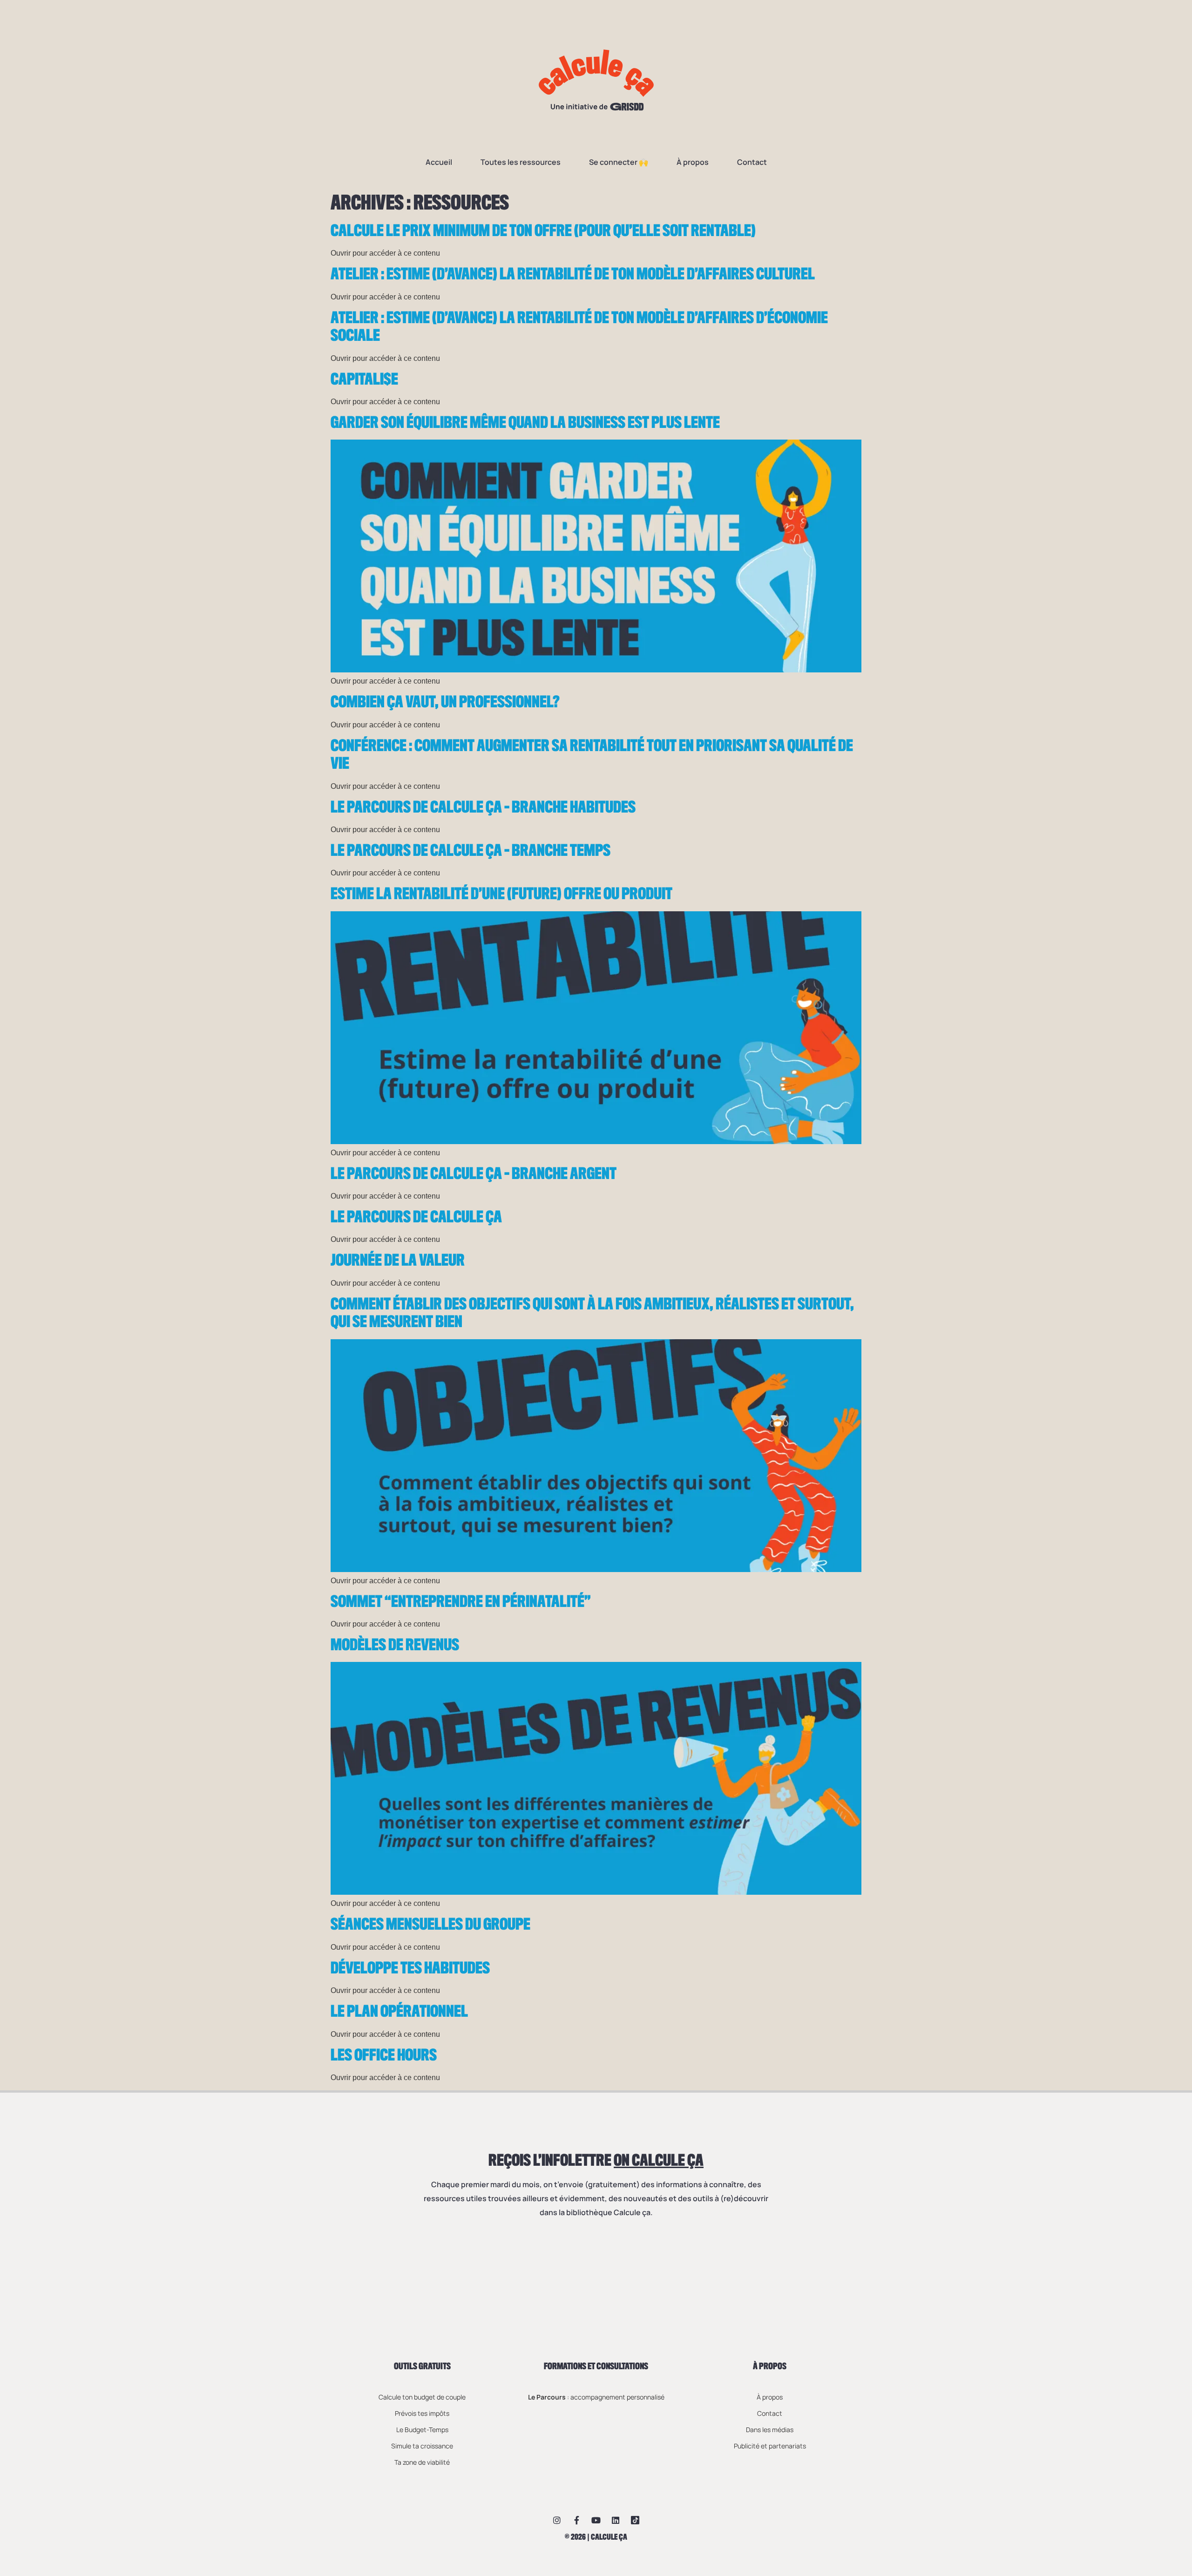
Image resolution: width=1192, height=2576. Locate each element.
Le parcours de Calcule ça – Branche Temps (471, 851)
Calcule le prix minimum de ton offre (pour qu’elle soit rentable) (543, 231)
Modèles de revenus (395, 1646)
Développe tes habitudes (410, 1969)
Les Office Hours (384, 2056)
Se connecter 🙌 (619, 162)
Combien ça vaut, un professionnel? (445, 703)
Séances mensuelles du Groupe (430, 1925)
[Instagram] (557, 2520)
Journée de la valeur (398, 1261)
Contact (752, 162)
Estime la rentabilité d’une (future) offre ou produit (501, 895)
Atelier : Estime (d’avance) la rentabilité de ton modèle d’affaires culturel (573, 275)
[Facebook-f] (576, 2520)
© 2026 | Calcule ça (596, 2537)
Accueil (439, 162)
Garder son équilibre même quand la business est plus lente (525, 423)
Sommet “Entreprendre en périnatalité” (461, 1602)
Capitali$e (364, 380)
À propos (693, 162)
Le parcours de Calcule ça (416, 1218)
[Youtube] (596, 2520)
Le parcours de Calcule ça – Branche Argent (474, 1174)
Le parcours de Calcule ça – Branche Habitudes (483, 808)
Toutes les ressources (521, 162)
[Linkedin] (616, 2520)
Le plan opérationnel (399, 2012)
